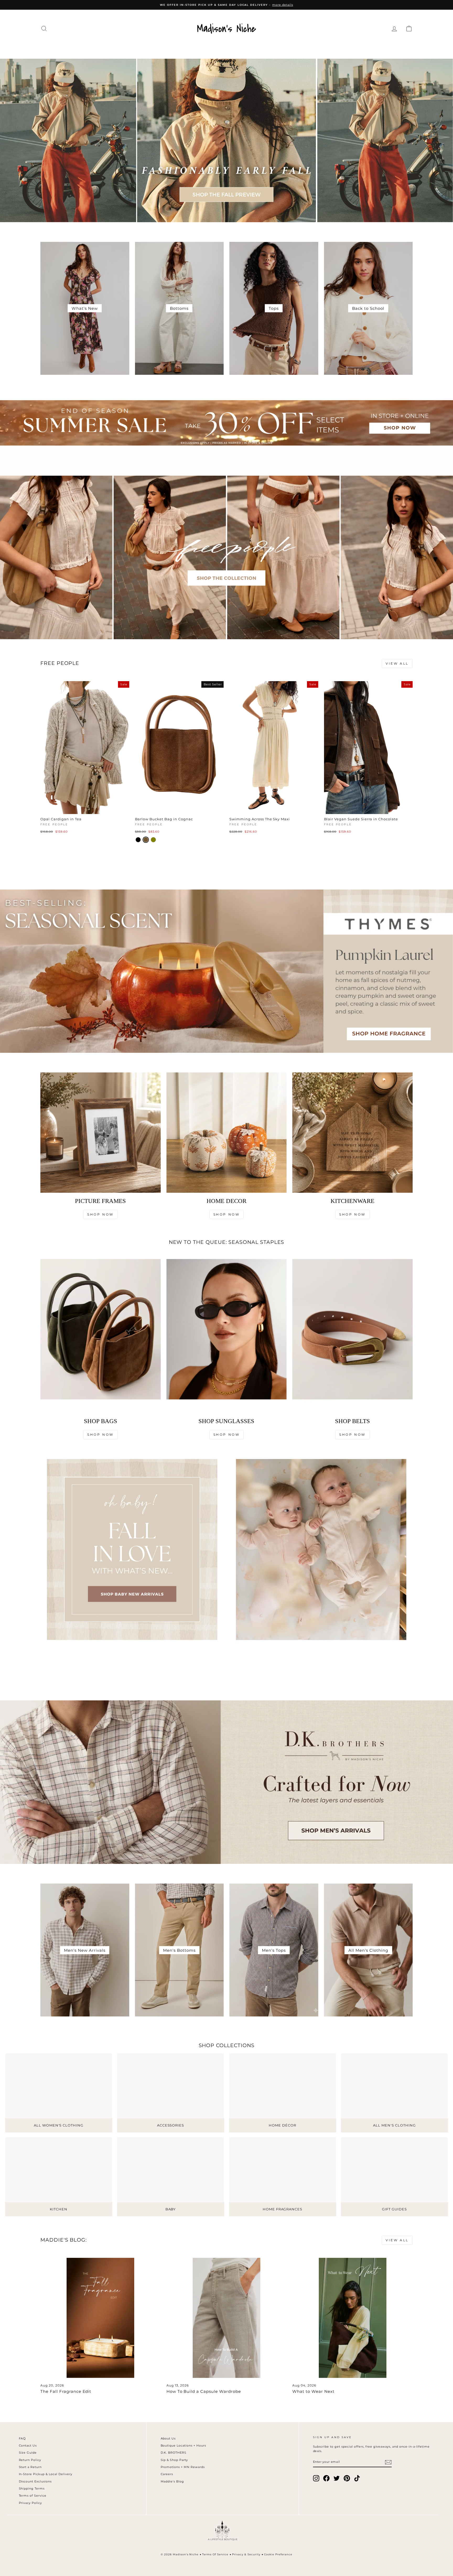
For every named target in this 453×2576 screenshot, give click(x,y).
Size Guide (28, 2453)
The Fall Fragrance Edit (66, 2391)
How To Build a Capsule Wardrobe (204, 2391)
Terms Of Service (215, 2554)
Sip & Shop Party (174, 2460)
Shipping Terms (32, 2488)
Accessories (178, 48)
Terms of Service (33, 2496)
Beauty (290, 48)
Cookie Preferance (278, 2554)
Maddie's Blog (172, 2481)
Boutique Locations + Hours (183, 2445)
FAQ (22, 2438)
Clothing (100, 48)
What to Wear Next (313, 2391)
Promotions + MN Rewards (183, 2467)
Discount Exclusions (35, 2481)
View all (397, 663)
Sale (360, 48)
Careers (167, 2474)
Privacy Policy (31, 2503)
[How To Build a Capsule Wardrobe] (227, 2318)
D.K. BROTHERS (174, 2453)
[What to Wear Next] (352, 2318)
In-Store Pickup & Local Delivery (46, 2474)
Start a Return (30, 2467)
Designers (137, 48)
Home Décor (223, 48)
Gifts (338, 48)
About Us (168, 2438)
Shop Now (101, 1214)
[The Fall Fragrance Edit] (101, 2318)
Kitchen (260, 48)
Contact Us (28, 2445)
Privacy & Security (246, 2554)
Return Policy (30, 2460)
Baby (316, 48)
